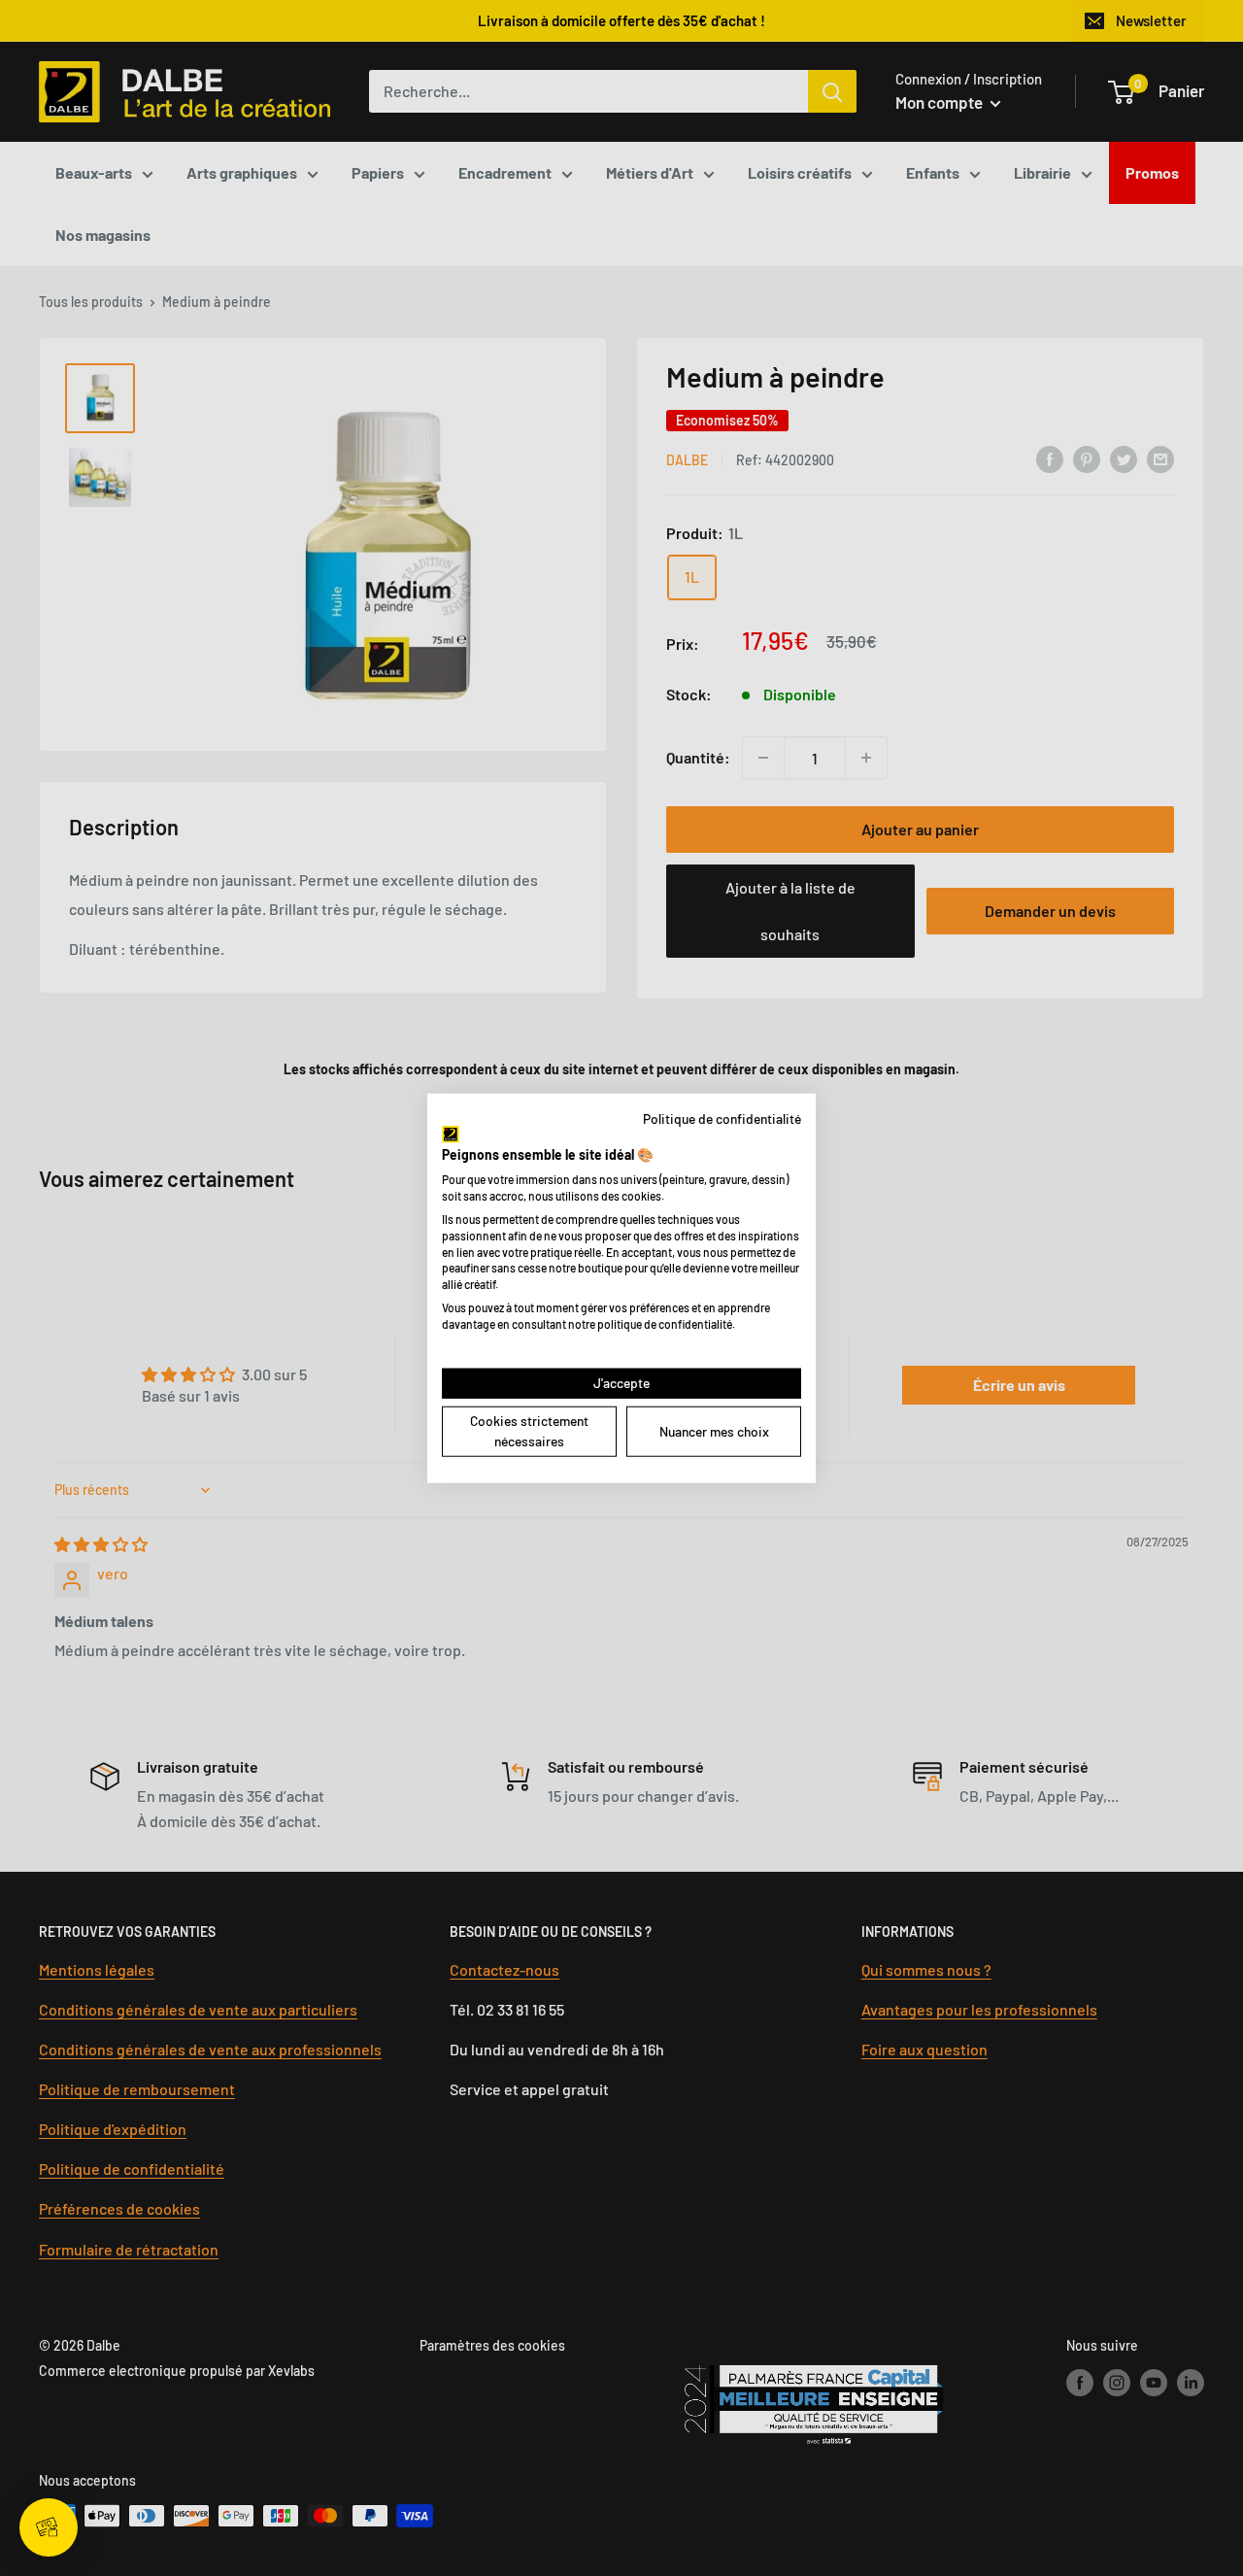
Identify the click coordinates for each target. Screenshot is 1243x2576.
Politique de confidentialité (722, 1119)
